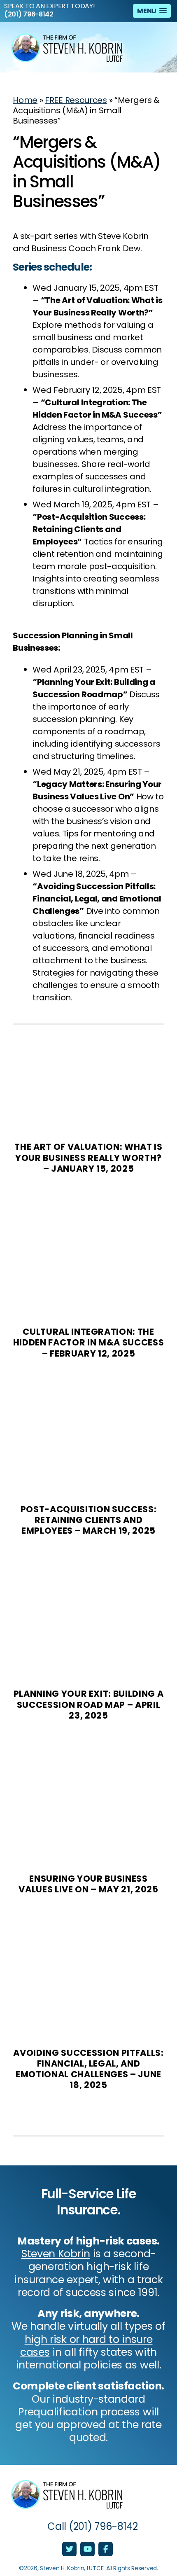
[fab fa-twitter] (70, 2550)
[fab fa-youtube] (88, 2550)
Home (25, 100)
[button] (152, 11)
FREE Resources (76, 100)
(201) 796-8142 (29, 14)
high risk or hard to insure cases (86, 2346)
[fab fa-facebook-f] (106, 2550)
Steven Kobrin (56, 2254)
